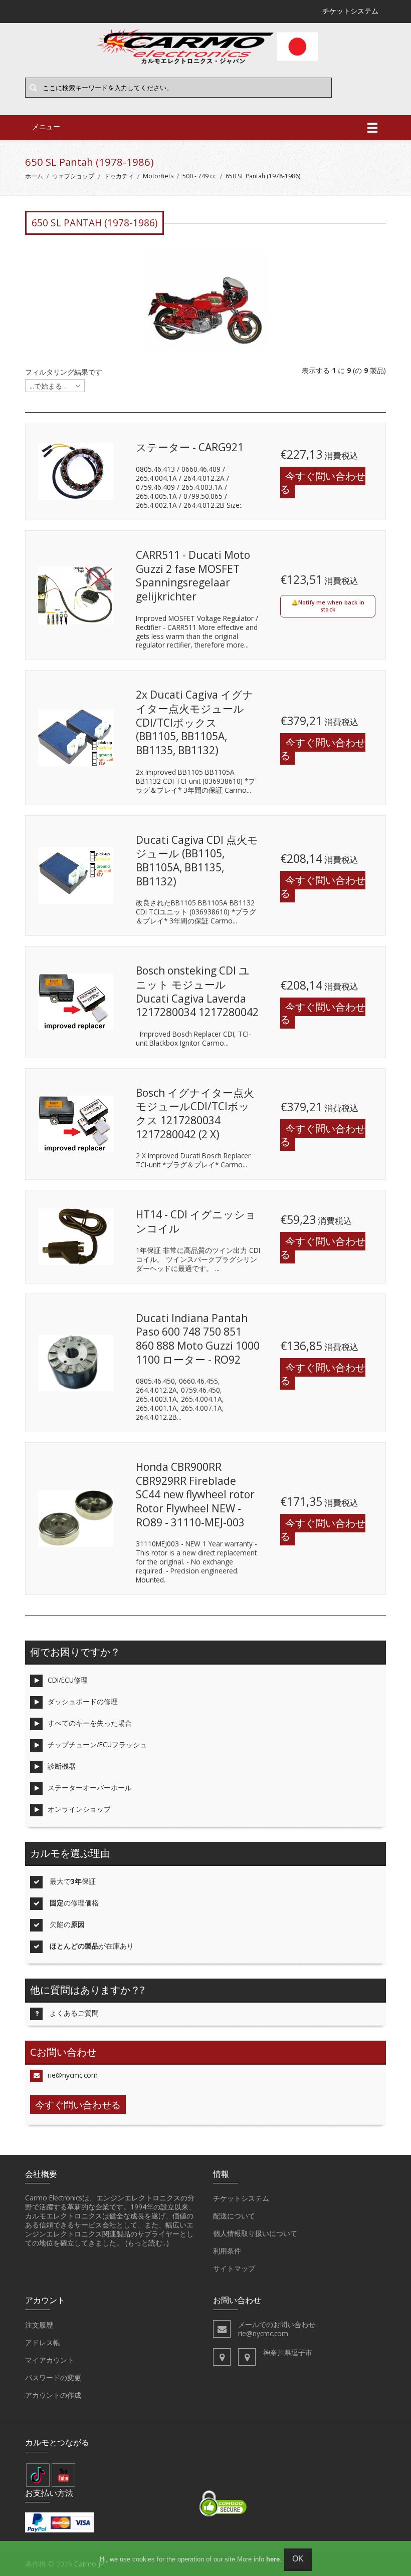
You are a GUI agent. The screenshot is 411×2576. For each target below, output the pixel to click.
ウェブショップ (73, 176)
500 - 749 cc (199, 176)
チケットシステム (241, 2198)
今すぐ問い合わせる (323, 482)
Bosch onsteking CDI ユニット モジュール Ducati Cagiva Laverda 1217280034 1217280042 (197, 991)
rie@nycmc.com (73, 2075)
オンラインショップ (79, 1809)
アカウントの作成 (53, 2395)
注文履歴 (39, 2325)
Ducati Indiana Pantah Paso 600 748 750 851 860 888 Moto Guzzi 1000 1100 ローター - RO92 (198, 1339)
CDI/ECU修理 (68, 1680)
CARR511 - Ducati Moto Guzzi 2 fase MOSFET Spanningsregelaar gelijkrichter (193, 576)
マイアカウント (50, 2360)
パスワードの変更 (53, 2377)
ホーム (34, 176)
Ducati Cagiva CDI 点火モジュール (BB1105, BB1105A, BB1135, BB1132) (197, 861)
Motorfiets (158, 176)
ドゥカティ (119, 176)
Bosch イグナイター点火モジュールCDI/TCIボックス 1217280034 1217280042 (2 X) (195, 1113)
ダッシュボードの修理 (83, 1701)
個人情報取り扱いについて (255, 2233)
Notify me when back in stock (331, 606)
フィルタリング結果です (64, 372)
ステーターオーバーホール (90, 1788)
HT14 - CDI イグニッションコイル (196, 1221)
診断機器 (62, 1766)
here (273, 2559)
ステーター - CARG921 (190, 447)
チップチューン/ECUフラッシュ (97, 1744)
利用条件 (227, 2251)
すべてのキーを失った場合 (90, 1723)
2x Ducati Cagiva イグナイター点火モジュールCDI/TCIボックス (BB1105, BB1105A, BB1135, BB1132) (195, 722)
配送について (234, 2216)
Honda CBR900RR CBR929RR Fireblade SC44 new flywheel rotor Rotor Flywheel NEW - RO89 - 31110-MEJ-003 (195, 1495)
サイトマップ (234, 2268)
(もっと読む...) (147, 2243)
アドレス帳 (43, 2342)
